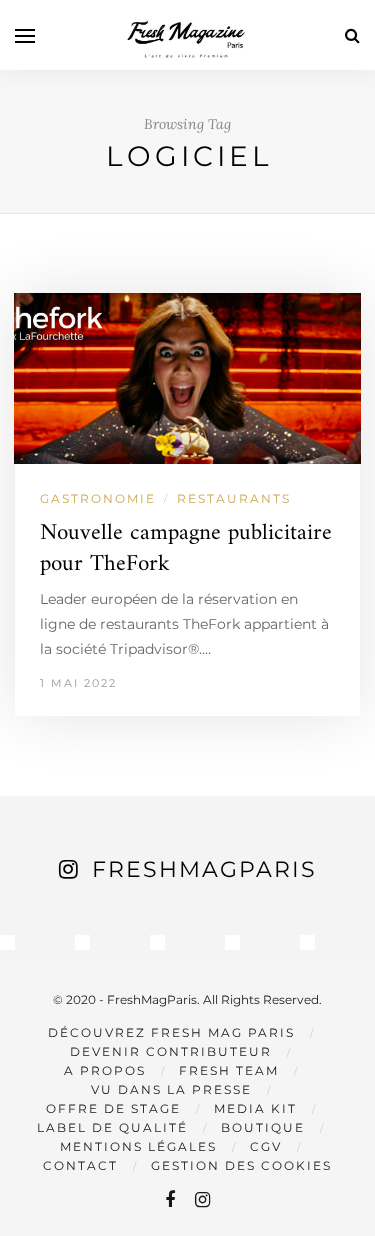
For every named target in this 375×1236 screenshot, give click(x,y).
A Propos (105, 1070)
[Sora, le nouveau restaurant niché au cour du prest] (307, 942)
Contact (80, 1165)
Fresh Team (229, 1070)
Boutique (263, 1127)
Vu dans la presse (171, 1089)
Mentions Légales (138, 1146)
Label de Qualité (112, 1127)
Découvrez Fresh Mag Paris (171, 1032)
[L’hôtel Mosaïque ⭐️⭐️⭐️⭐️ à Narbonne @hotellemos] (82, 942)
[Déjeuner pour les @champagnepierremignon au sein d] (157, 942)
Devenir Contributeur (171, 1051)
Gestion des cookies (241, 1165)
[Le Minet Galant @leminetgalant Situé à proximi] (232, 942)
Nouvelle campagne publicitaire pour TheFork (186, 549)
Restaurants (234, 498)
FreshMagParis (204, 869)
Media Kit (255, 1108)
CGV (266, 1146)
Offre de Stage (113, 1108)
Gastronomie (98, 498)
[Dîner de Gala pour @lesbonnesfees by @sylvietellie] (7, 942)
